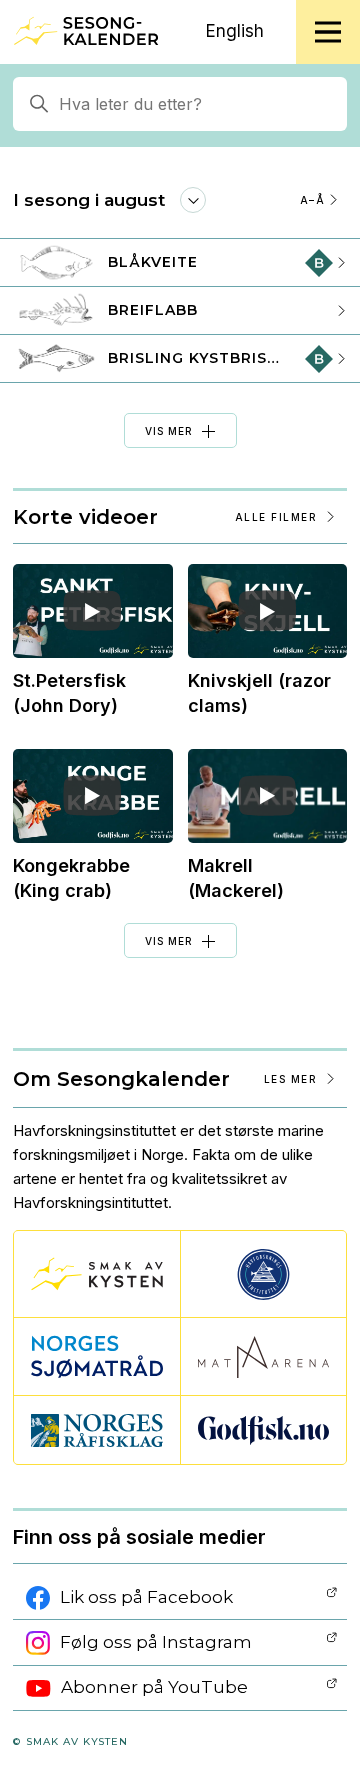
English (235, 31)
